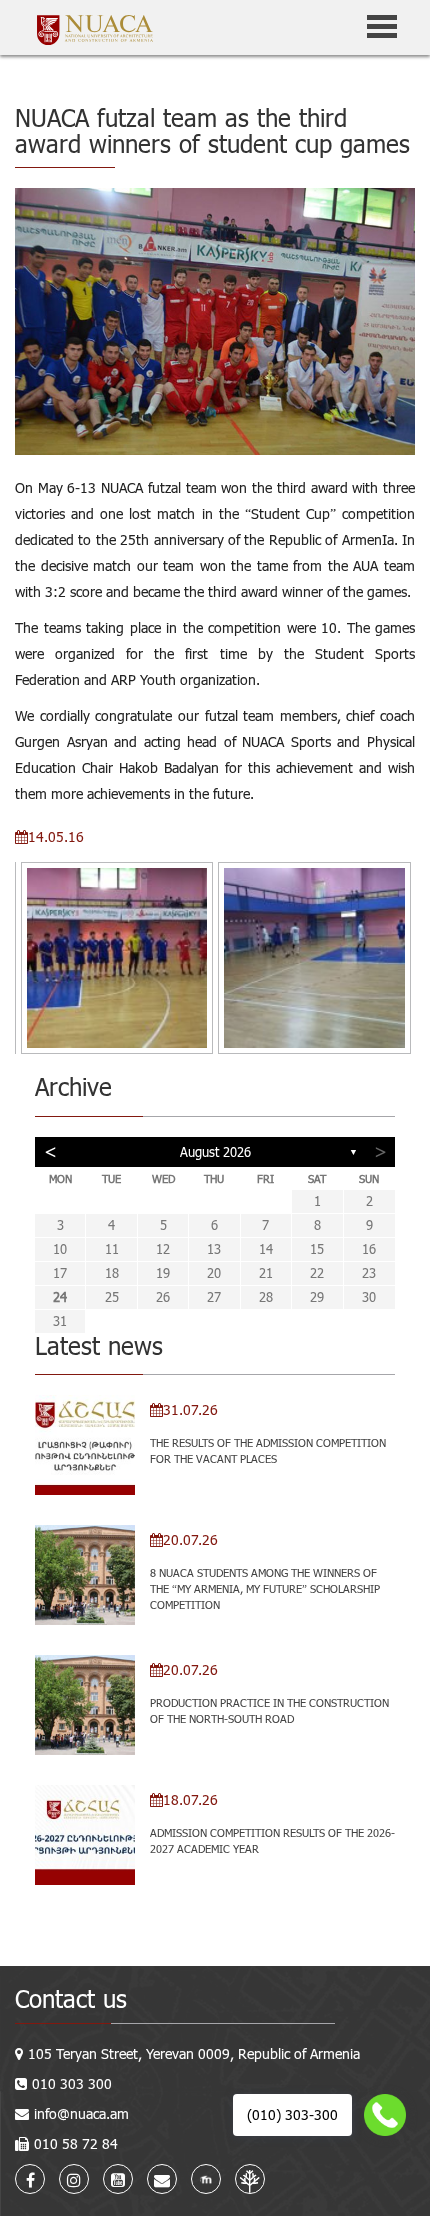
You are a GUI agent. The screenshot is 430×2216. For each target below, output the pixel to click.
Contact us (71, 1998)
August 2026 (215, 1152)
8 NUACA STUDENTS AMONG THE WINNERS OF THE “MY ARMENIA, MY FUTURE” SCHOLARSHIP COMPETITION (265, 1588)
